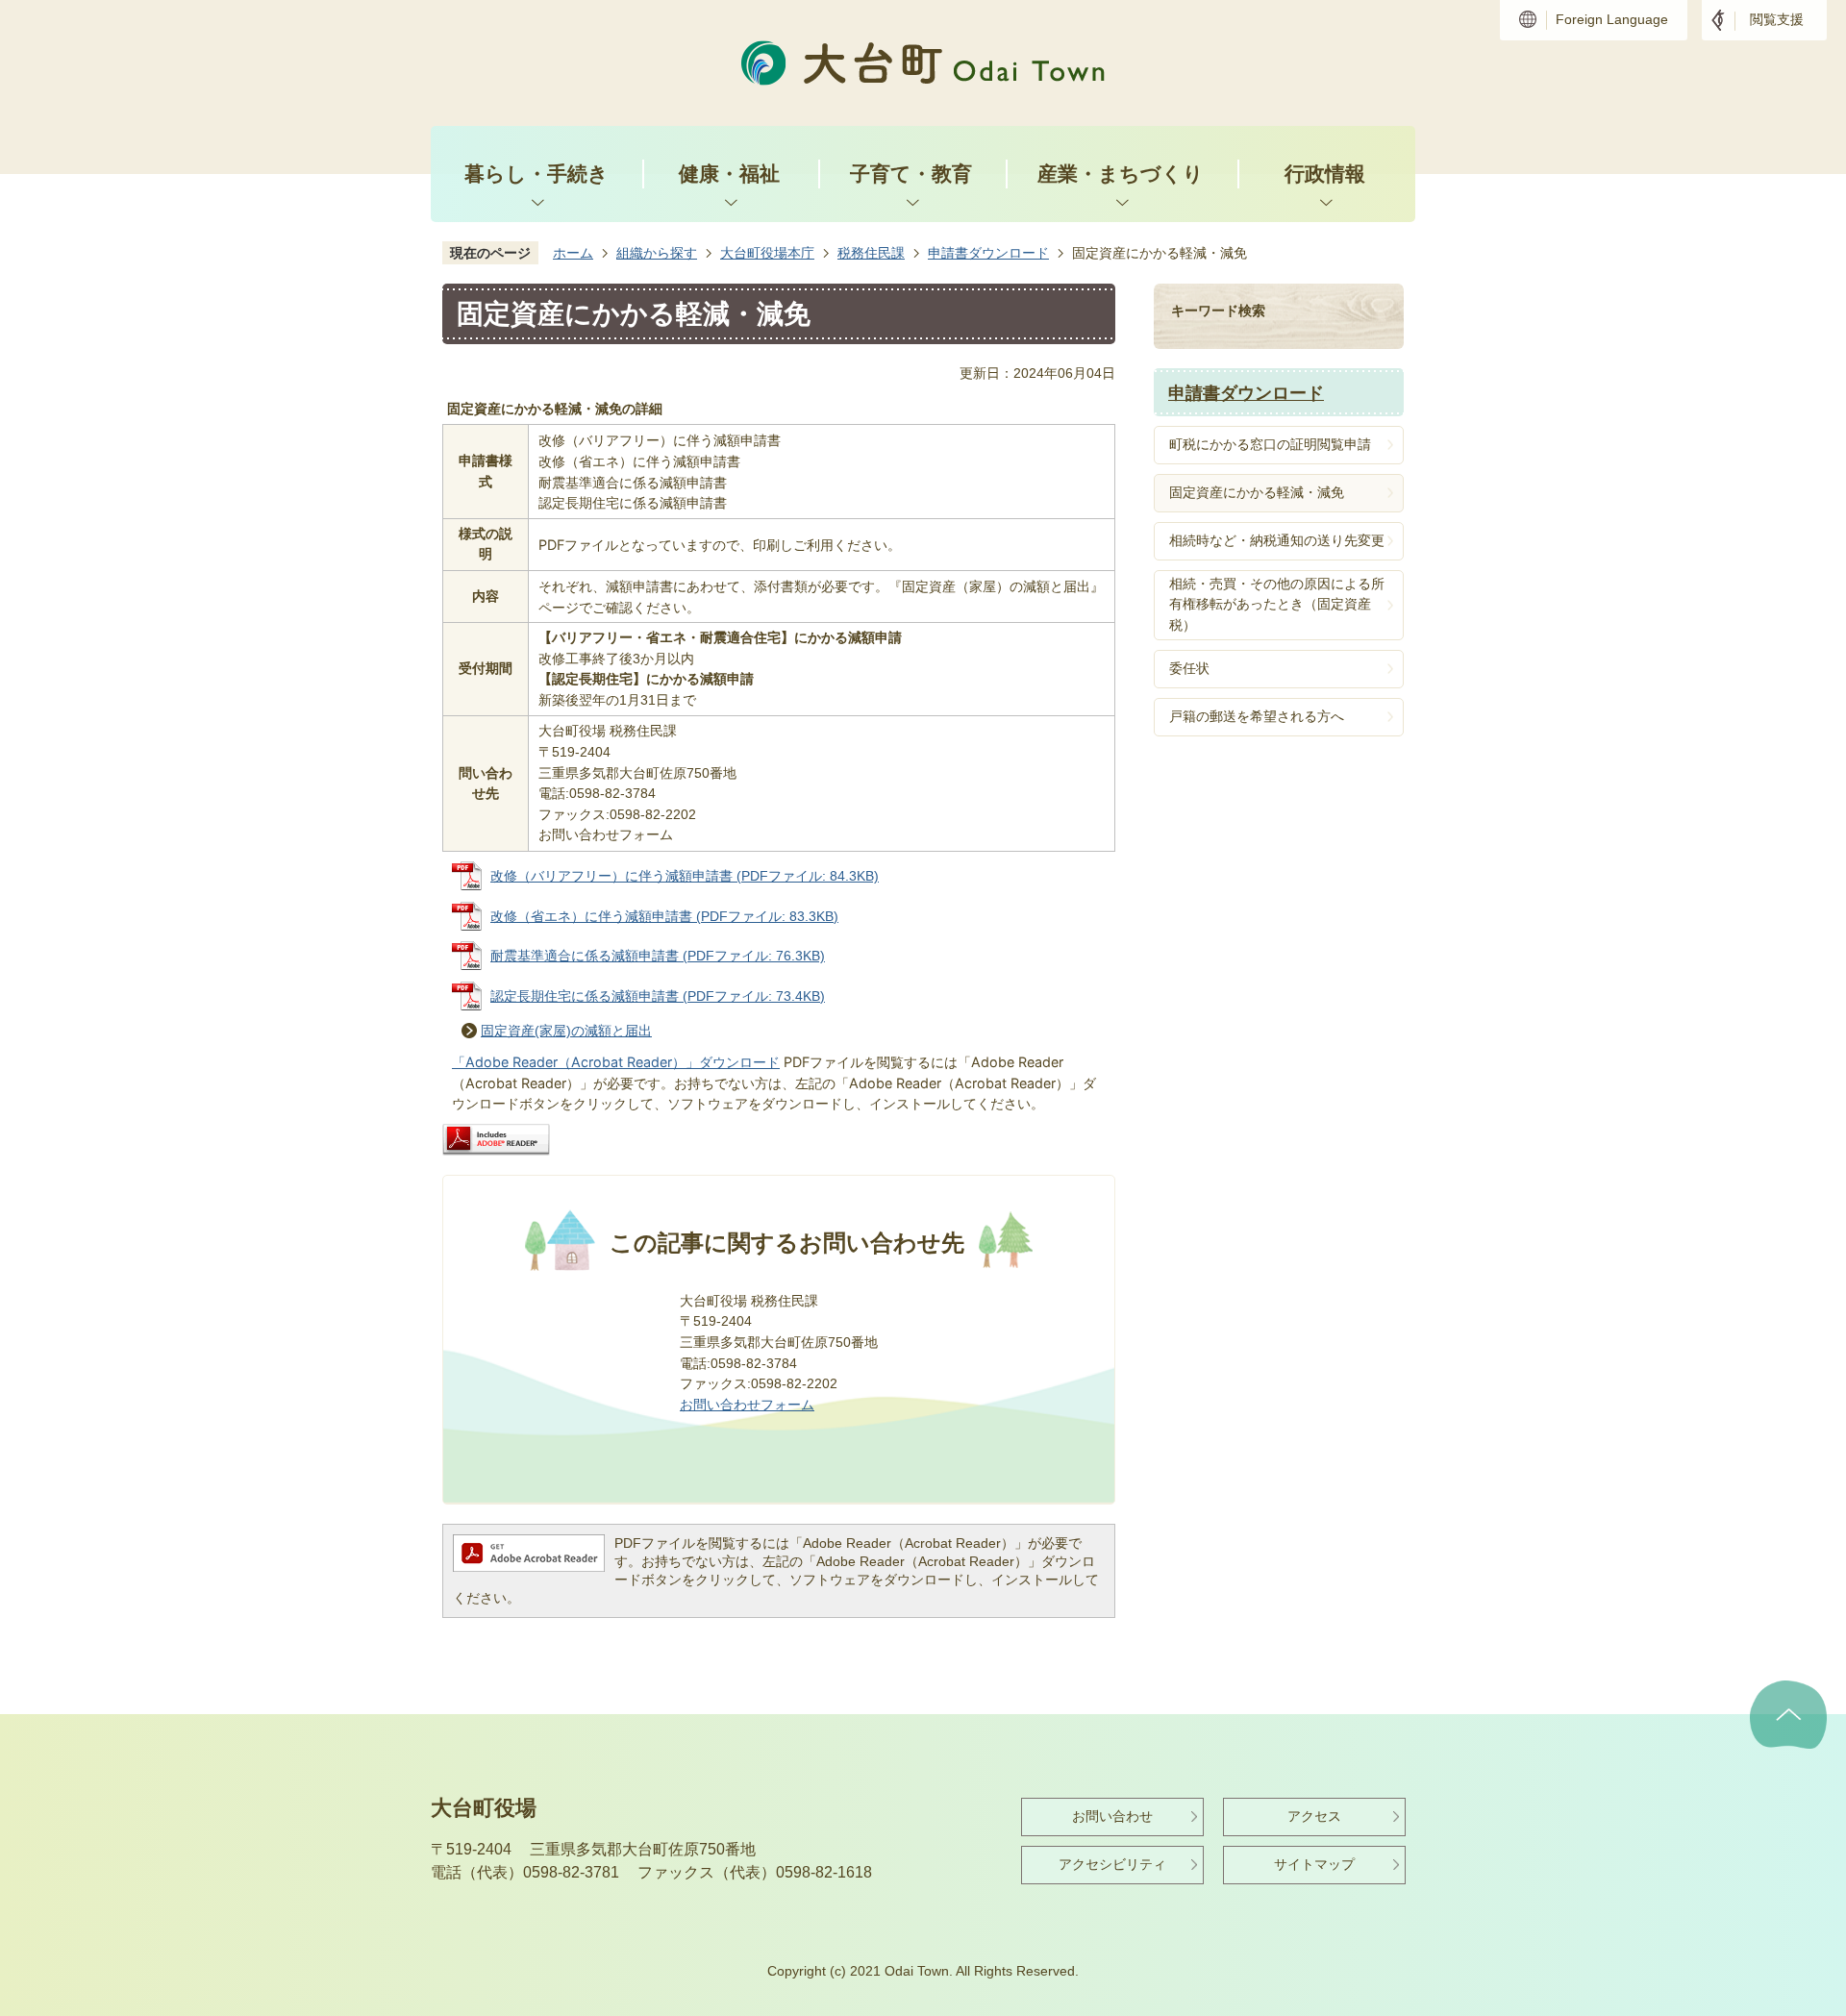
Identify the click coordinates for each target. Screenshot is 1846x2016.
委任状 (1189, 668)
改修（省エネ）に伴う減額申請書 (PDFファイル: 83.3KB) (664, 916)
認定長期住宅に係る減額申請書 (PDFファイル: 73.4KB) (658, 996)
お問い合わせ (1112, 1816)
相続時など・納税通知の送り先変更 (1277, 540)
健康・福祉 (729, 174)
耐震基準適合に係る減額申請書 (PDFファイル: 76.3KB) (658, 956)
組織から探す (657, 253)
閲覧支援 (1777, 19)
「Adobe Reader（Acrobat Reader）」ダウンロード (616, 1062)
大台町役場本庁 (767, 253)
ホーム (573, 253)
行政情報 (1325, 174)
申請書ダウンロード (988, 253)
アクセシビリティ (1112, 1864)
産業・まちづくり (1121, 174)
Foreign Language (1612, 19)
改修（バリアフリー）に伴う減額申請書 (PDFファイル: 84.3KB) (685, 876)
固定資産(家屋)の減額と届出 (566, 1031)
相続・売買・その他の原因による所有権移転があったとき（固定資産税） (1277, 604)
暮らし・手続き (536, 174)
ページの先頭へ (1788, 1715)
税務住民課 (871, 253)
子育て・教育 (911, 174)
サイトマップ (1314, 1864)
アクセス (1314, 1816)
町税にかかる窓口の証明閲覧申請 (1270, 444)
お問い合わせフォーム (747, 1405)
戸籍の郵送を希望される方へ (1257, 716)
